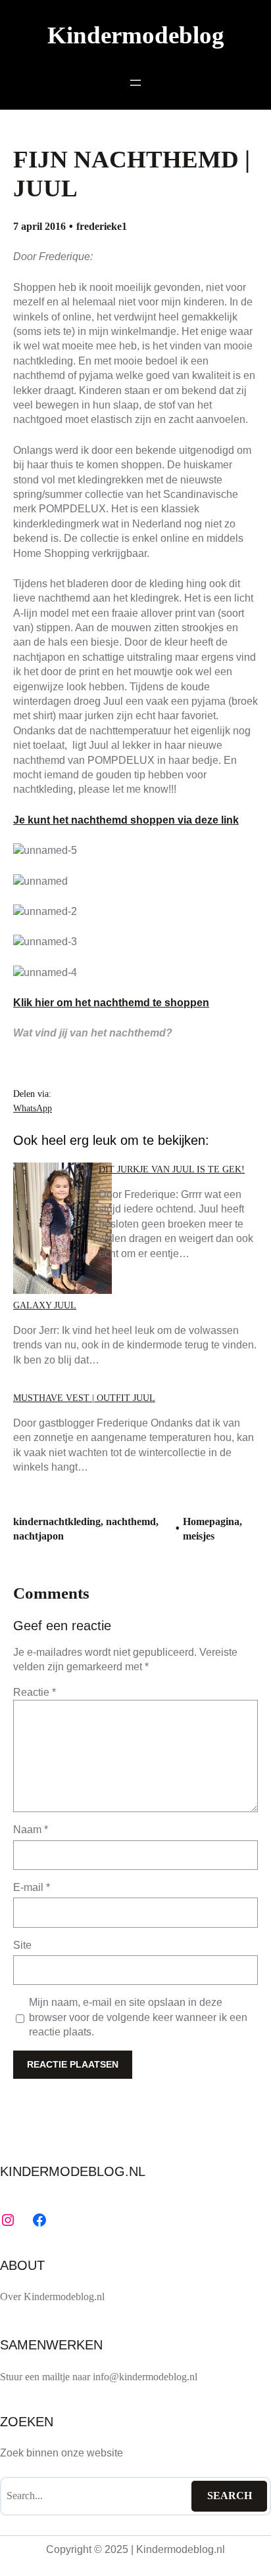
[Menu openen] (135, 83)
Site (22, 1945)
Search (230, 2496)
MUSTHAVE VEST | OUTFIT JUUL (84, 1398)
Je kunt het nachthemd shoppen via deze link (126, 820)
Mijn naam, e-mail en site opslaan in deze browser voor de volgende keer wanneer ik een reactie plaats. (138, 2017)
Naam (31, 1830)
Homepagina (211, 1521)
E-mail (32, 1887)
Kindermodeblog (136, 35)
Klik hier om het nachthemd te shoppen (111, 1003)
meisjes (199, 1536)
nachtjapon (38, 1536)
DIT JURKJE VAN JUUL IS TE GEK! (172, 1169)
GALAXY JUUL (45, 1305)
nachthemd (131, 1521)
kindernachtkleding (57, 1521)
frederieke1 (102, 226)
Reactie (35, 1692)
